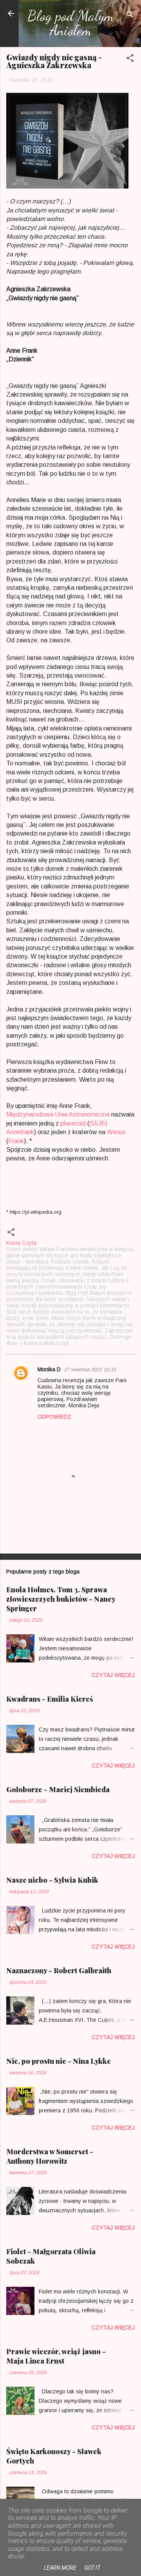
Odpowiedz (55, 1417)
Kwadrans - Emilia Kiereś (50, 1699)
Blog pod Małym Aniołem (71, 23)
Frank (16, 1141)
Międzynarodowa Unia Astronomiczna (58, 1114)
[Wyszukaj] (130, 16)
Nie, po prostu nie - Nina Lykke (59, 2061)
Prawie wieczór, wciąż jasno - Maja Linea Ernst (56, 2356)
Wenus (116, 1132)
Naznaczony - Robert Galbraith (59, 1971)
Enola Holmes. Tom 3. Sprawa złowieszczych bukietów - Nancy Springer (61, 1599)
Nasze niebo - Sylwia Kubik (52, 1880)
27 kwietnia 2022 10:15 (90, 1370)
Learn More (60, 2568)
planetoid (73, 1123)
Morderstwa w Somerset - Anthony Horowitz (50, 2156)
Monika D (49, 1369)
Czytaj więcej (113, 1675)
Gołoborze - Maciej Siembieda (58, 1789)
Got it (92, 2568)
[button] (130, 59)
